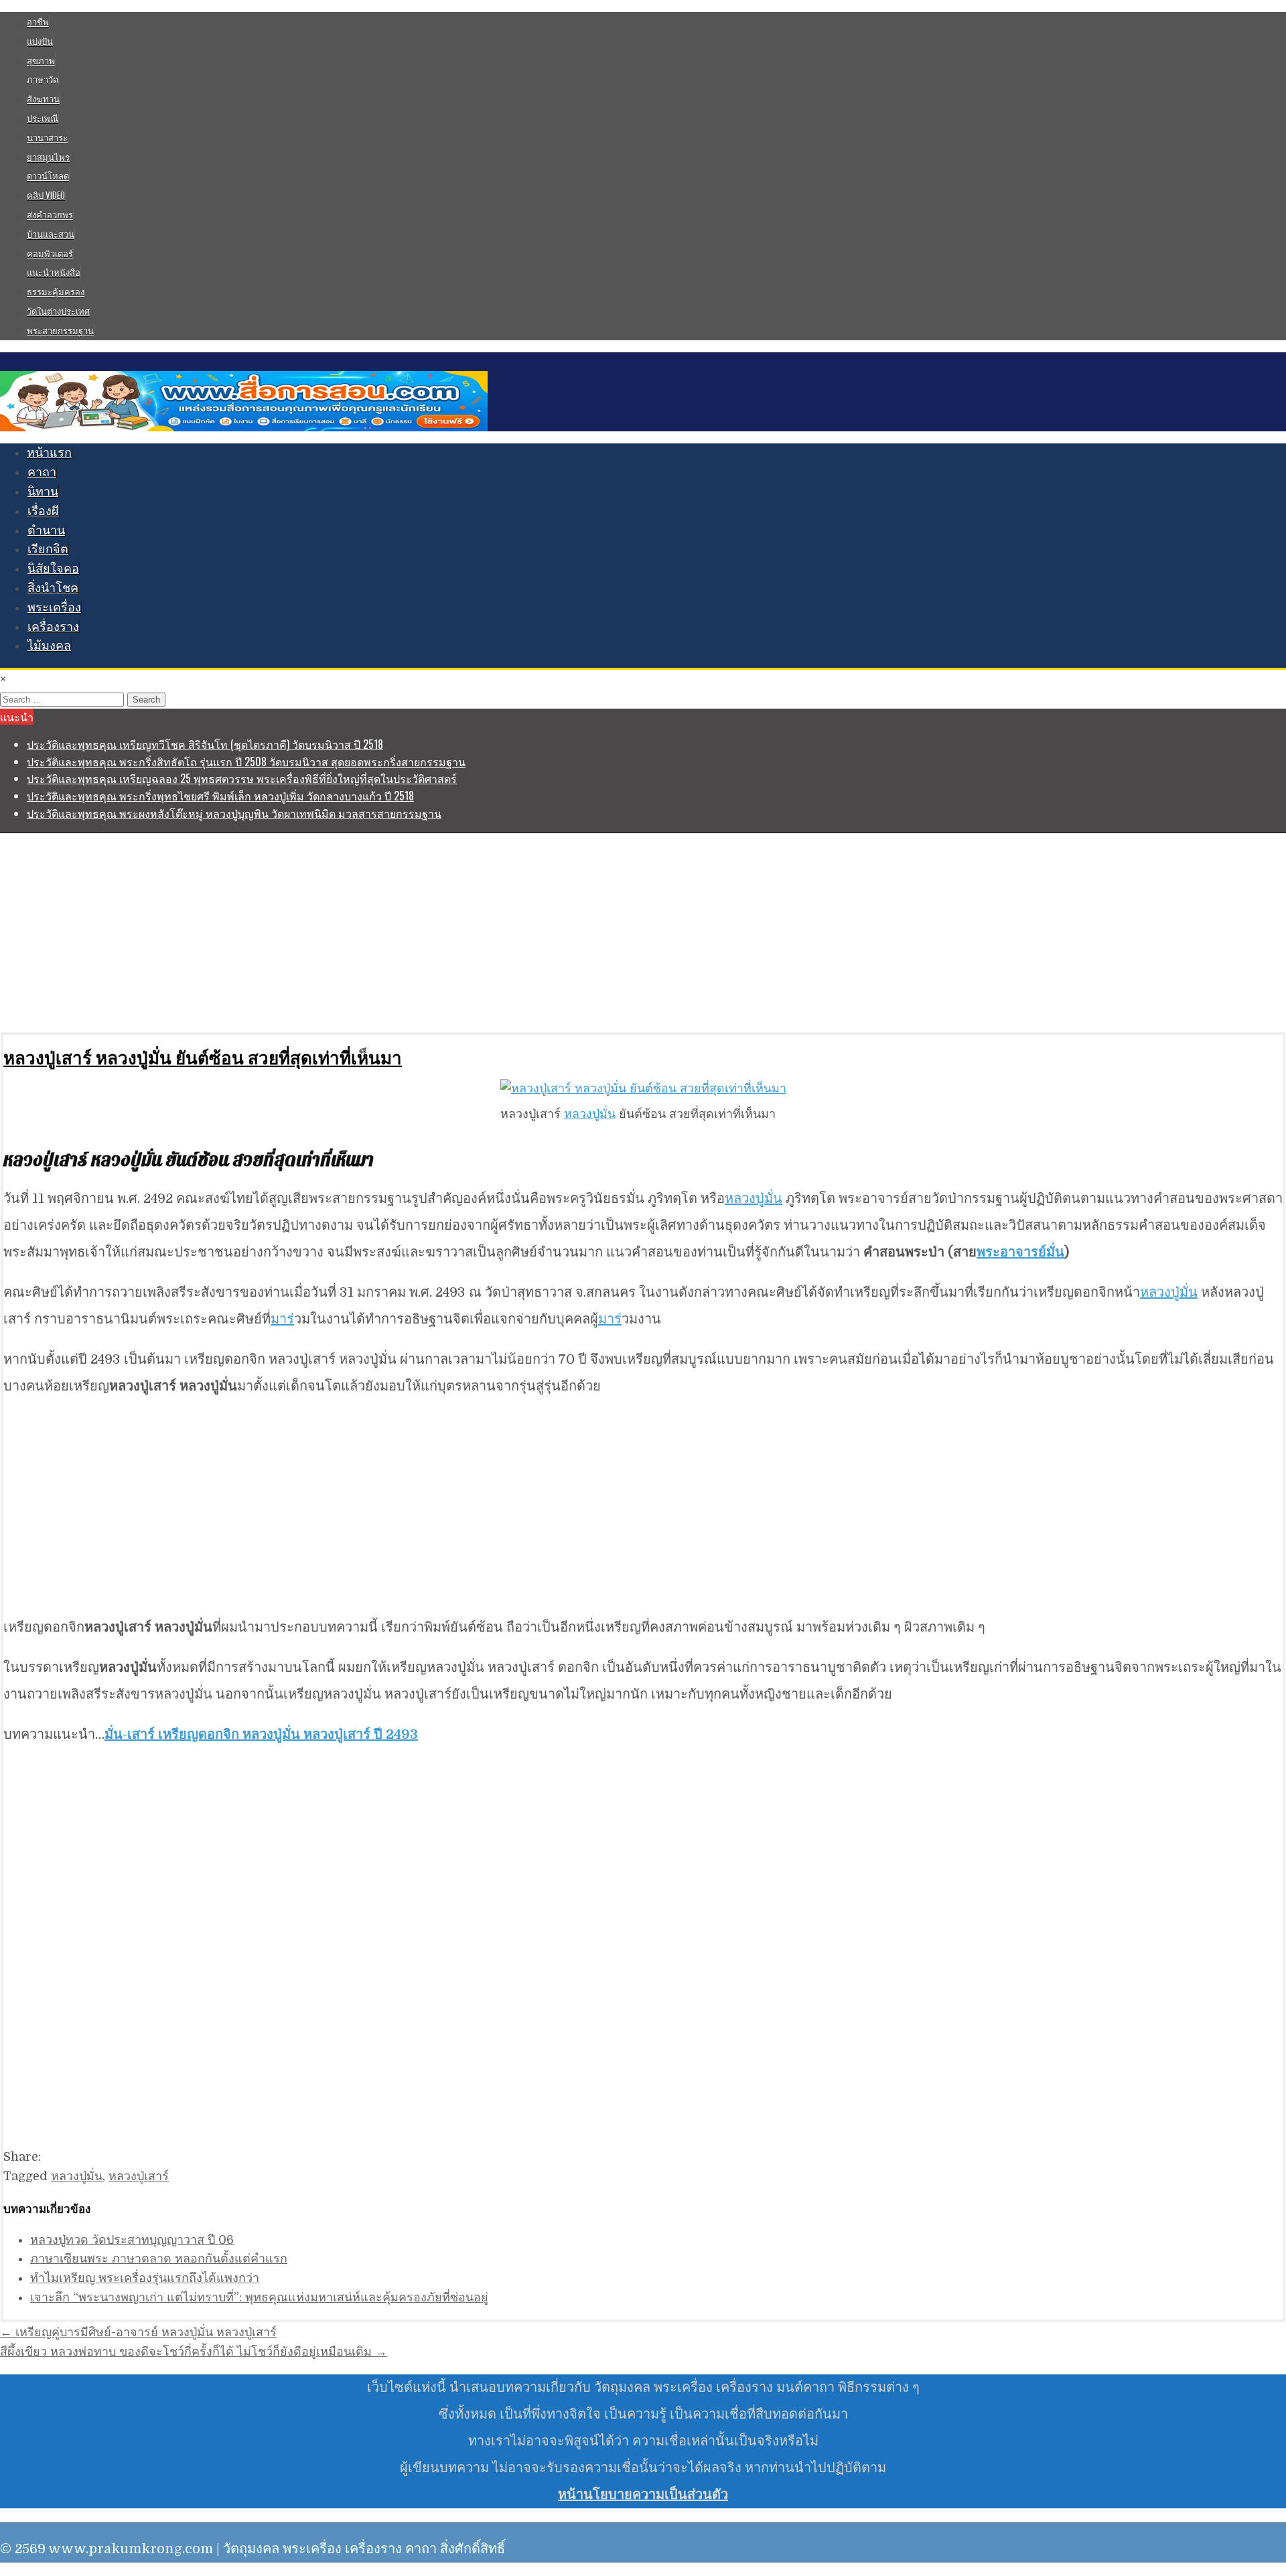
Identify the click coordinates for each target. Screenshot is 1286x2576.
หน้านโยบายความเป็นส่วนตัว (643, 2495)
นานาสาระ (47, 137)
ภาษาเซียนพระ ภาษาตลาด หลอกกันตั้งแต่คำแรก (159, 2259)
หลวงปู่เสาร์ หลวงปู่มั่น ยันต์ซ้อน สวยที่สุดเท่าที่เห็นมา (203, 1057)
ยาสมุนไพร (48, 157)
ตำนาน (46, 530)
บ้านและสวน (51, 234)
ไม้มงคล (49, 646)
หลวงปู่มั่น (590, 1114)
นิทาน (43, 492)
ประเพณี (43, 118)
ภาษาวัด (43, 79)
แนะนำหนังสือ (54, 272)
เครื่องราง (53, 627)
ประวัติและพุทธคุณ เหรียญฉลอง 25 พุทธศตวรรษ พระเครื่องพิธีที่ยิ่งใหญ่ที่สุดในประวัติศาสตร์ (242, 778)
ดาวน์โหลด (48, 175)
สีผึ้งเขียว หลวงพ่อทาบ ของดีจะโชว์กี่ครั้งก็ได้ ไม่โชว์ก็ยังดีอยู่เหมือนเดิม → (194, 2352)
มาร (282, 1319)
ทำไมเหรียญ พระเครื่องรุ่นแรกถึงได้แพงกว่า (145, 2278)
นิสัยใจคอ (53, 569)
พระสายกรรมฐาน (60, 330)
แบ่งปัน (40, 41)
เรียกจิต (48, 549)
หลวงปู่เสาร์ (139, 2176)
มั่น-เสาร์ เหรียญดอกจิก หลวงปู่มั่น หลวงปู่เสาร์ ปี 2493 (261, 1734)
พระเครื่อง (54, 607)
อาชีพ (38, 21)
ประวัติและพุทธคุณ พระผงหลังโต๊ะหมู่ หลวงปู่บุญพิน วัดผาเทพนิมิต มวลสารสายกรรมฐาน (234, 813)
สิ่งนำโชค (53, 588)
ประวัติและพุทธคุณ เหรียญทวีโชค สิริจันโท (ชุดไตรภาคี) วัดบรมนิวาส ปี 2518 (205, 744)
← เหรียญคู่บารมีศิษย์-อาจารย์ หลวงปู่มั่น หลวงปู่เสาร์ (138, 2332)
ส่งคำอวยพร (50, 214)
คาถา (42, 472)
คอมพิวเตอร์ (50, 253)
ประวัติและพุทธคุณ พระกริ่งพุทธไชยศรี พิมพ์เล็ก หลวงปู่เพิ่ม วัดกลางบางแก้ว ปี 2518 (220, 796)
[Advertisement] (402, 932)
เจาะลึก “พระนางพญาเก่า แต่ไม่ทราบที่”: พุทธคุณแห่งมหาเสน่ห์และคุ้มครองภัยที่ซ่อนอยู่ (259, 2297)
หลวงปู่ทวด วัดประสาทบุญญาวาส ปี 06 (132, 2240)
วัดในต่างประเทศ (58, 311)
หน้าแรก (49, 453)
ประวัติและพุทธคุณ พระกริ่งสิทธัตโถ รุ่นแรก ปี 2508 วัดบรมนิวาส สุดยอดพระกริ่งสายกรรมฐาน (246, 762)
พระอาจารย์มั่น (1020, 1252)
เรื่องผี (43, 511)
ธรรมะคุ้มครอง (56, 291)
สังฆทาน (43, 98)
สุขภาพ (41, 60)
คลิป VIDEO (46, 195)
